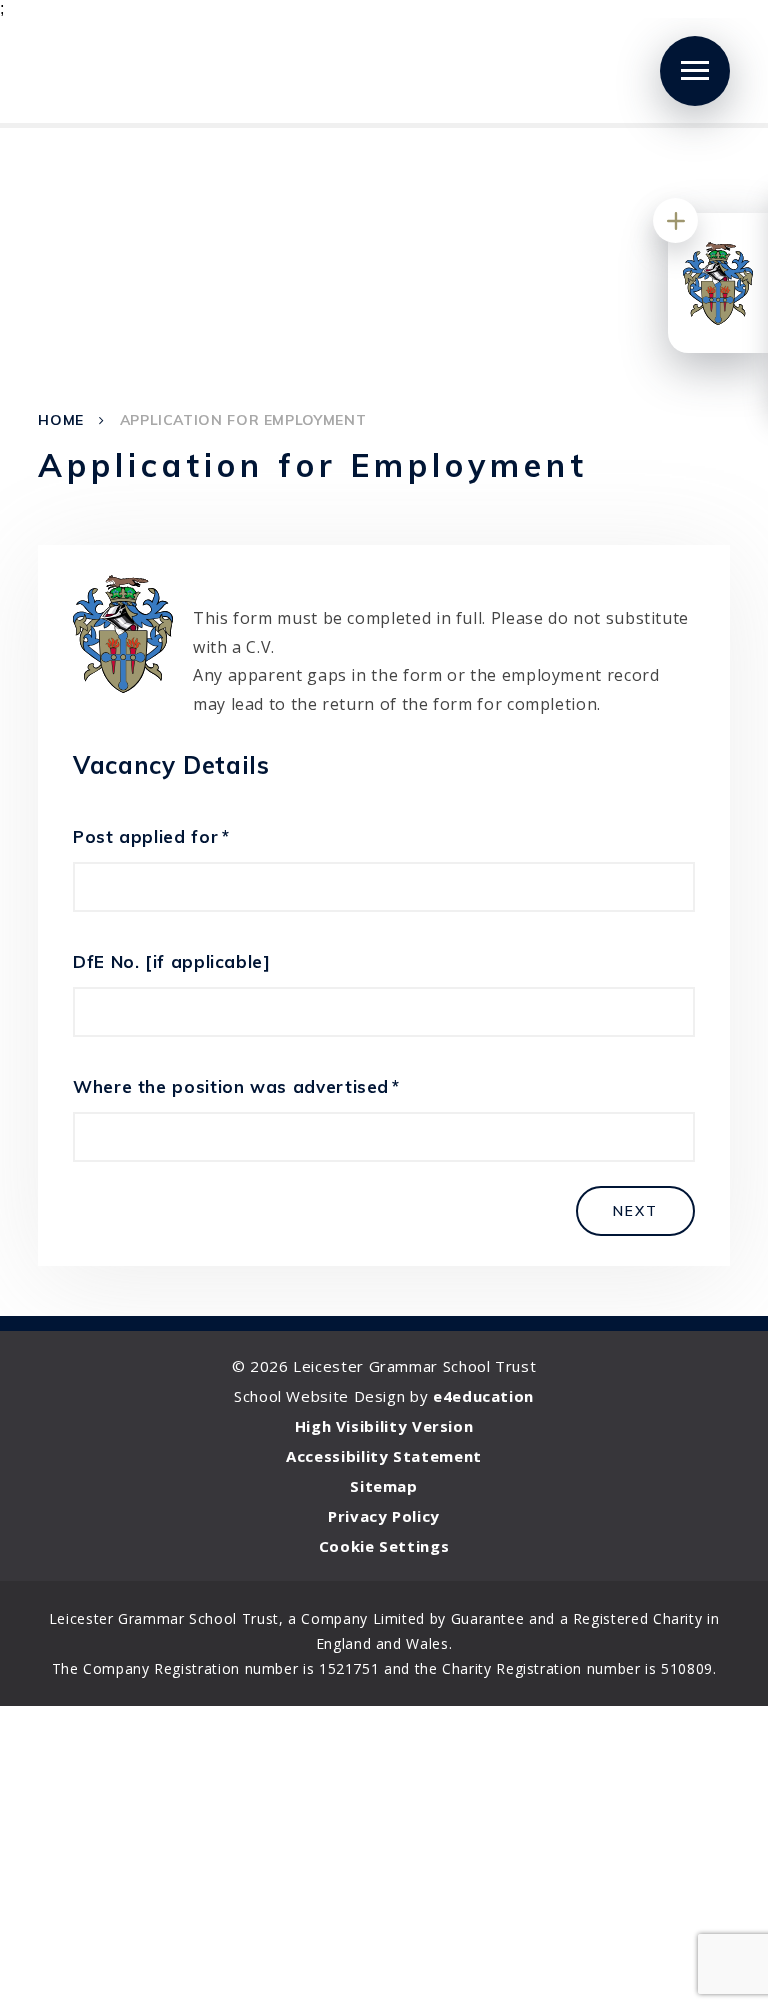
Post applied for (151, 836)
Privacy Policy (384, 1516)
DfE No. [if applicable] (172, 961)
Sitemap (383, 1486)
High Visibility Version (384, 1426)
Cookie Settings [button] (384, 1546)
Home (61, 420)
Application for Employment (243, 420)
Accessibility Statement (384, 1456)
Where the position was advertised (236, 1086)
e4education (483, 1396)
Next (635, 1211)
